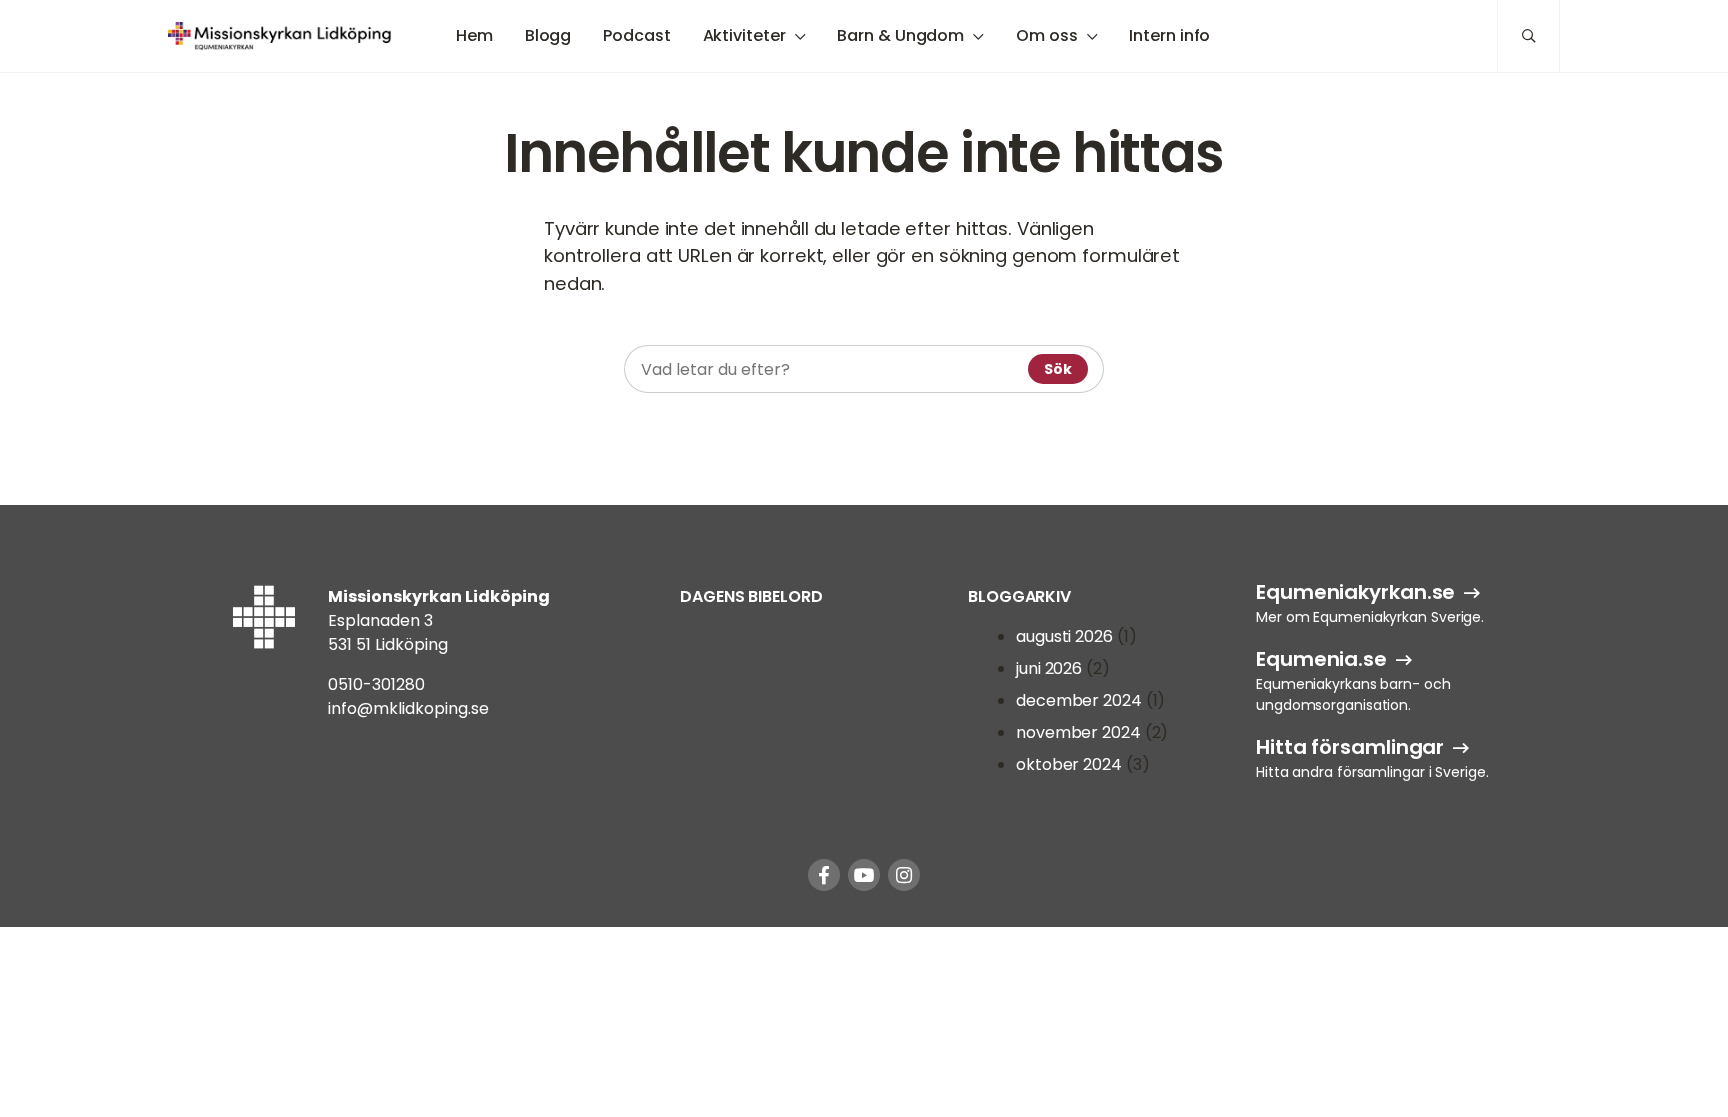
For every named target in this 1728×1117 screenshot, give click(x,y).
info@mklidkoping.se (408, 708)
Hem (474, 35)
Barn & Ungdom (900, 35)
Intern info (1169, 35)
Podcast (636, 35)
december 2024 (1079, 700)
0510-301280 (376, 684)
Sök (1058, 369)
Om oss (1046, 35)
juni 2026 (1049, 668)
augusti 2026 (1064, 636)
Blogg (548, 35)
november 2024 (1078, 732)
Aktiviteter (744, 35)
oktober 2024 (1069, 764)
